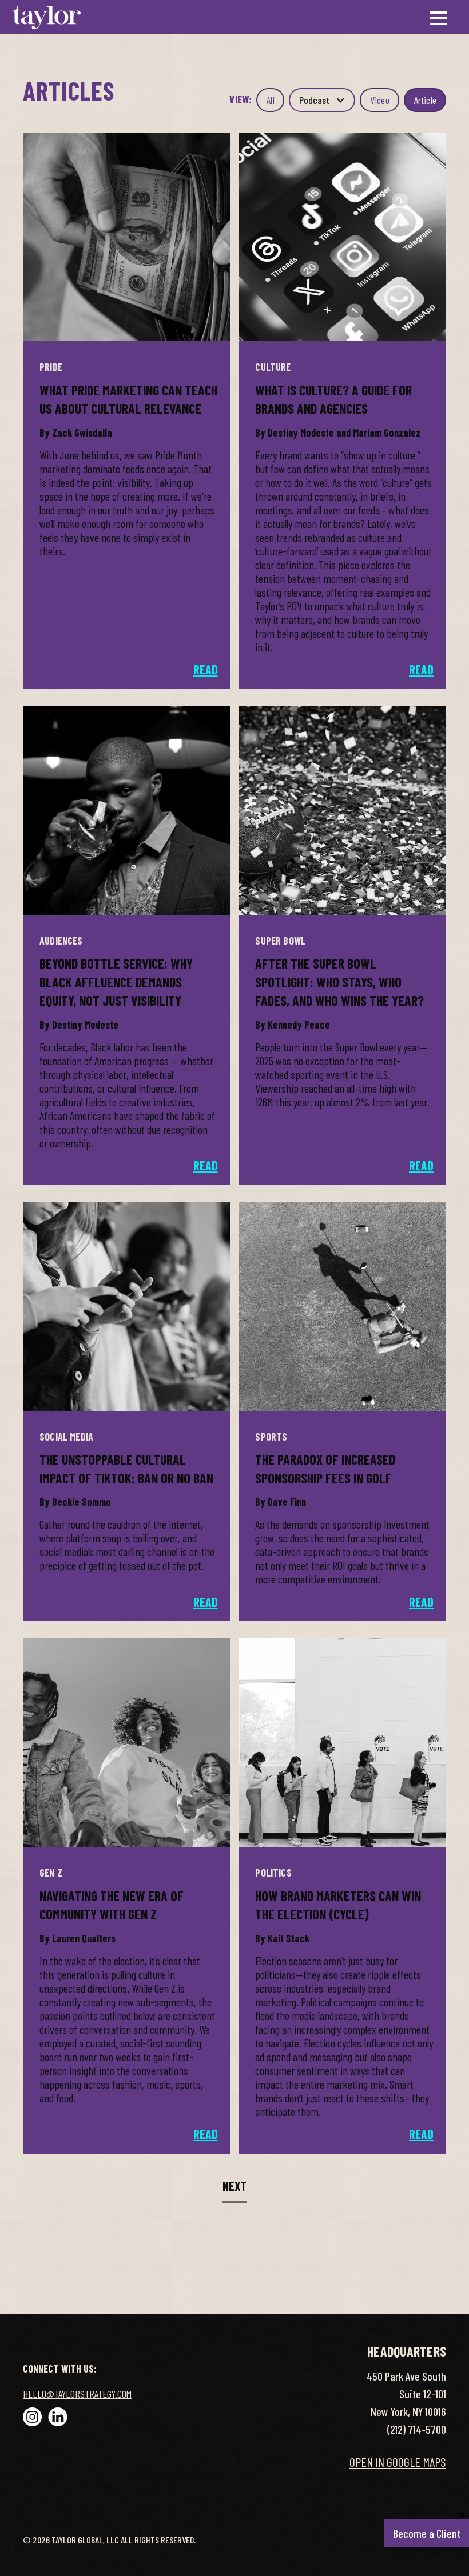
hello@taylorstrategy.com (77, 2394)
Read (206, 669)
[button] (322, 100)
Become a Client (430, 2530)
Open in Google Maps (398, 2462)
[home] (46, 17)
